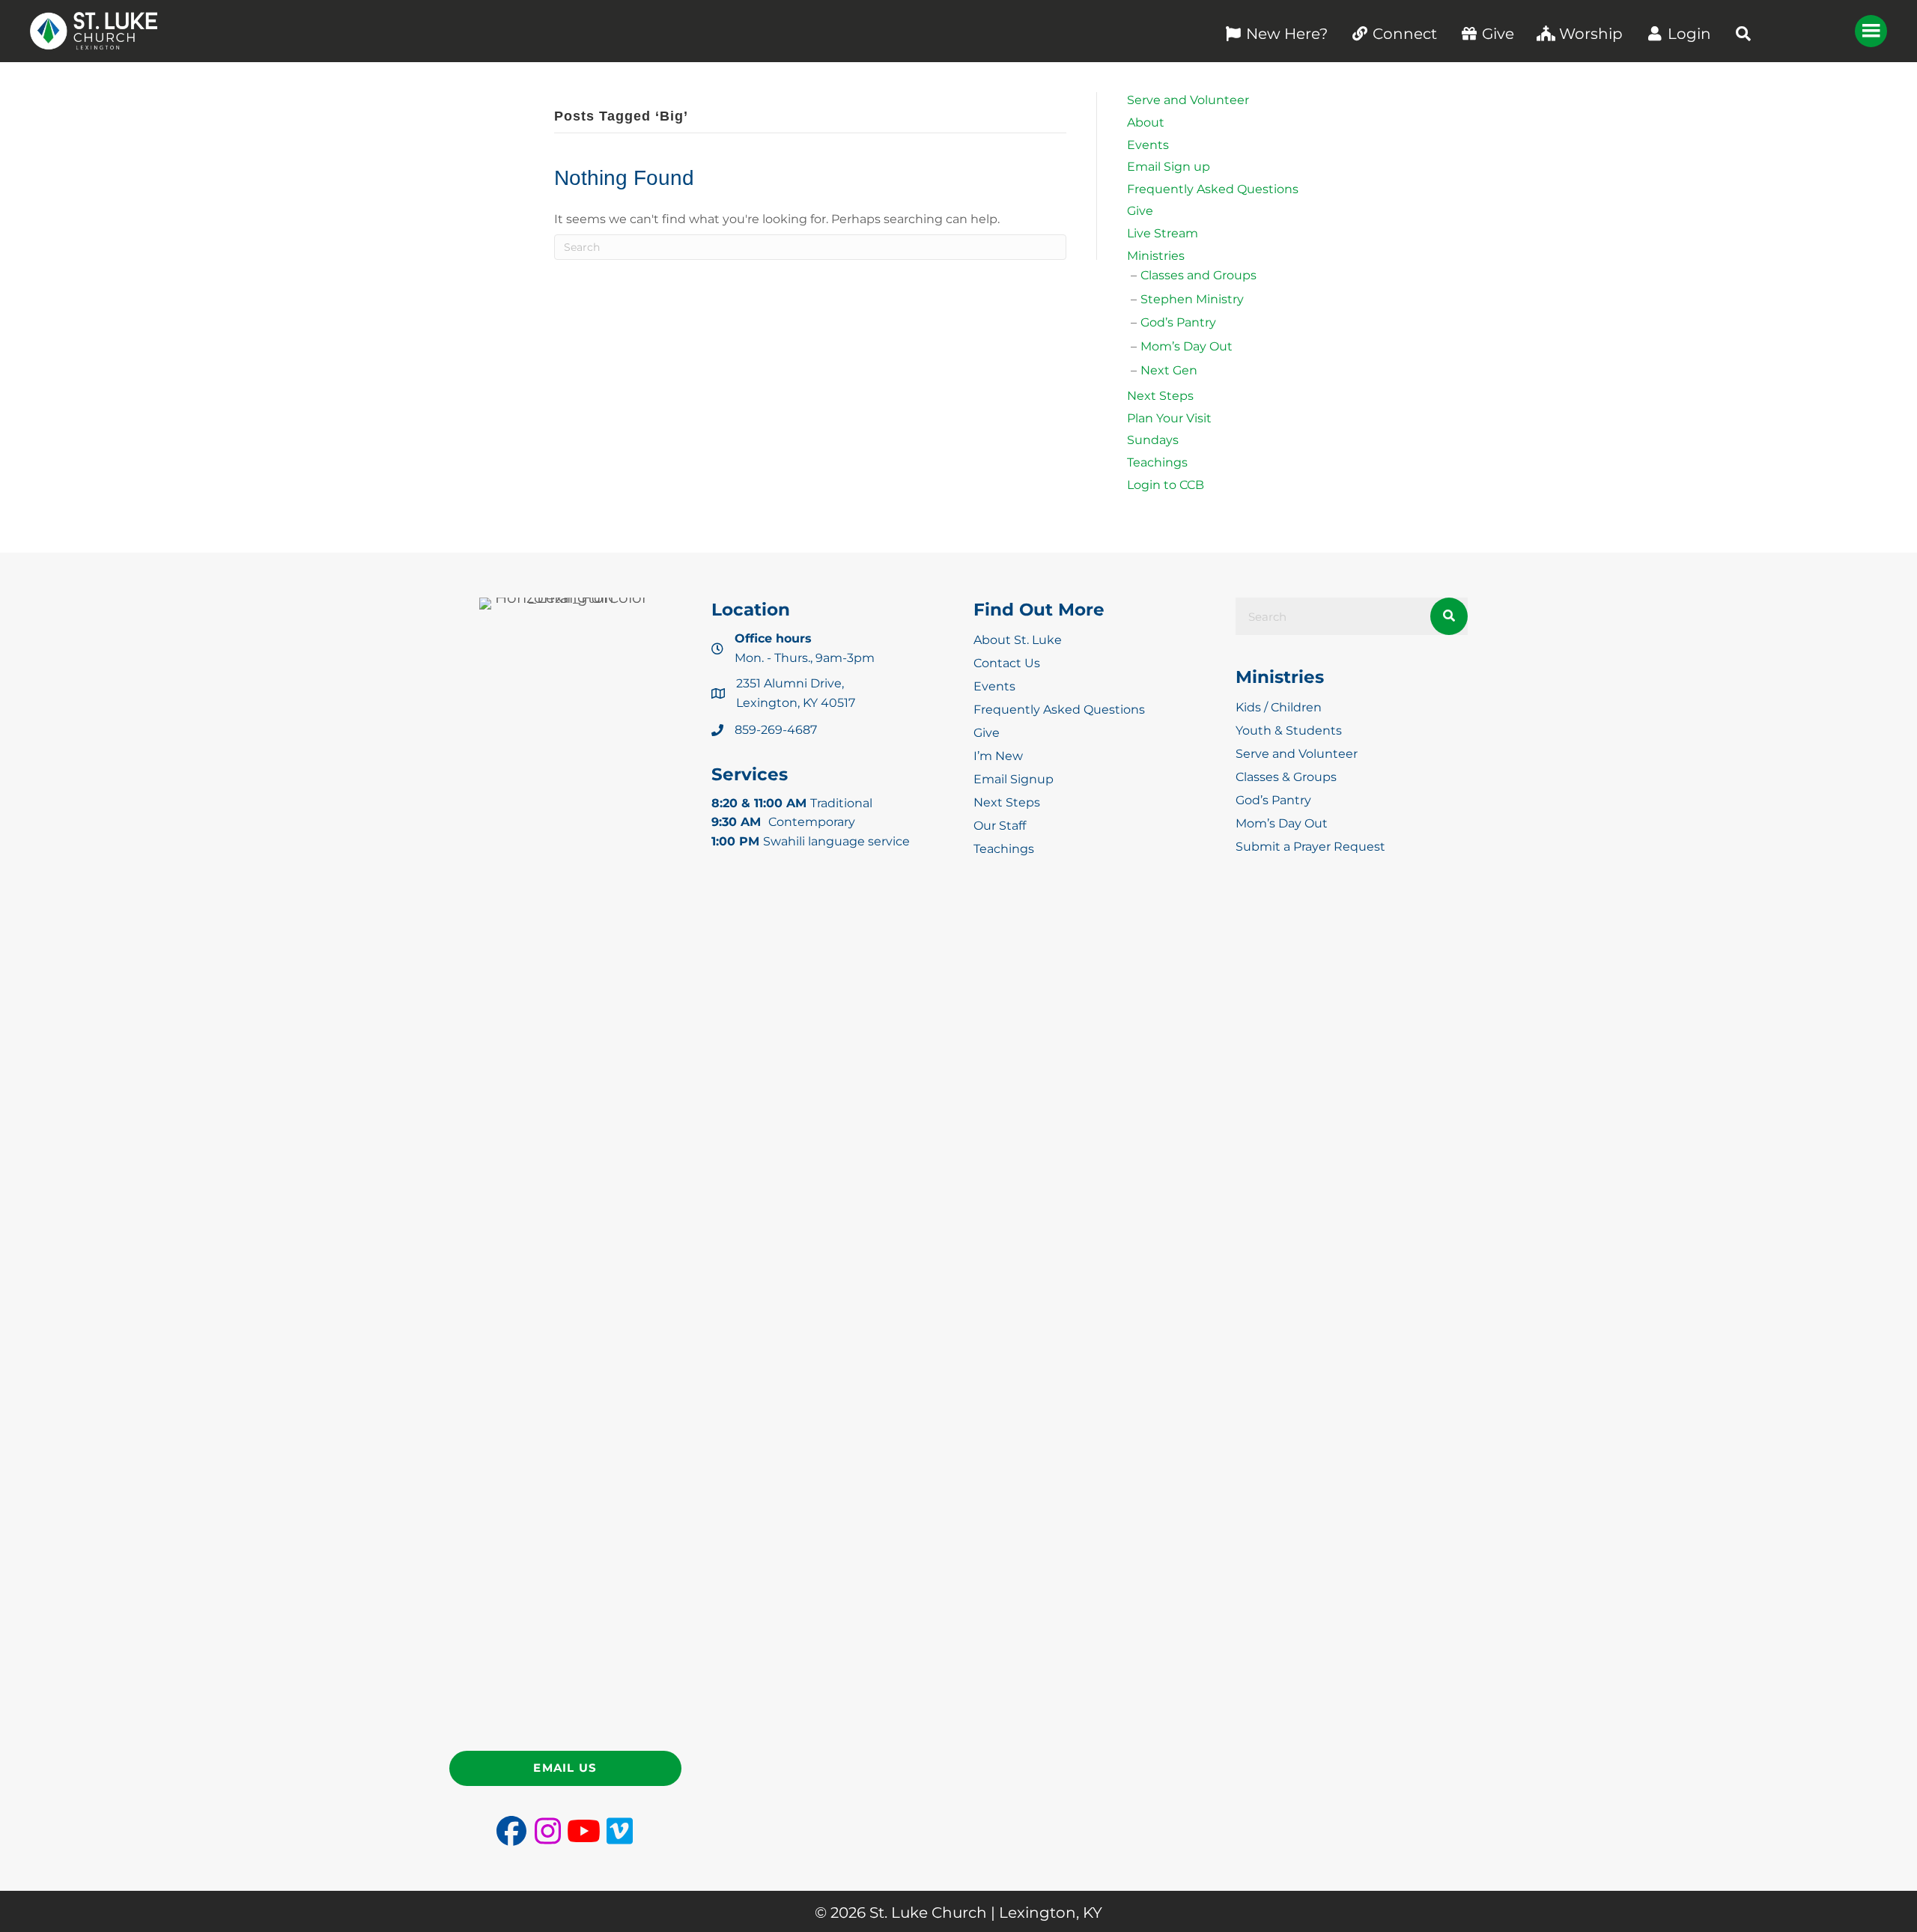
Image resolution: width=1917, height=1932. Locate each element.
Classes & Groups (1286, 777)
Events (1148, 145)
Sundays (1153, 440)
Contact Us (1007, 663)
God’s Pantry (1178, 322)
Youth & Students (1289, 730)
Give (1140, 211)
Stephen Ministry (1192, 299)
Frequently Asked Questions (1213, 189)
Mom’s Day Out (1187, 346)
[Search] (1449, 616)
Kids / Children (1279, 707)
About (1146, 122)
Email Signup (1014, 779)
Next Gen (1169, 370)
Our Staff (1000, 826)
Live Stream (1163, 233)
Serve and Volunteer (1188, 100)
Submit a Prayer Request (1310, 847)
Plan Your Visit (1169, 418)
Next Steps (1160, 396)
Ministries (1156, 256)
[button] (1743, 34)
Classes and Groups (1198, 275)
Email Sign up (1169, 167)
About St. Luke (1018, 640)
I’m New (998, 756)
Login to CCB (1166, 485)
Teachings (1157, 462)
